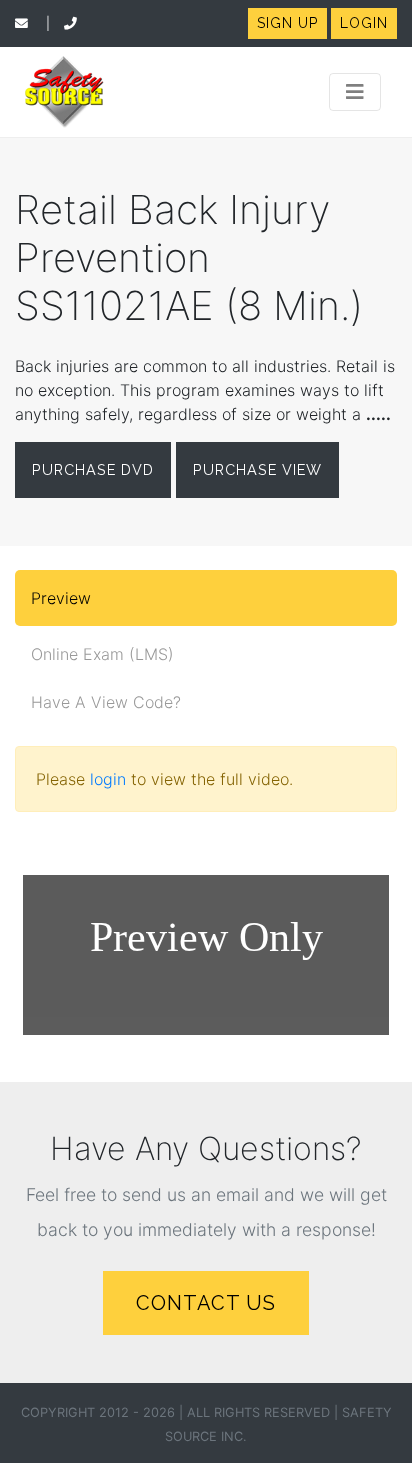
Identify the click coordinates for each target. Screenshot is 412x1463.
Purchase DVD (93, 469)
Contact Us (206, 1303)
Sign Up (287, 23)
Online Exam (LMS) (102, 654)
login (108, 779)
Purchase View (257, 469)
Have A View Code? (106, 702)
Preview (61, 598)
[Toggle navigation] (355, 92)
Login (364, 23)
